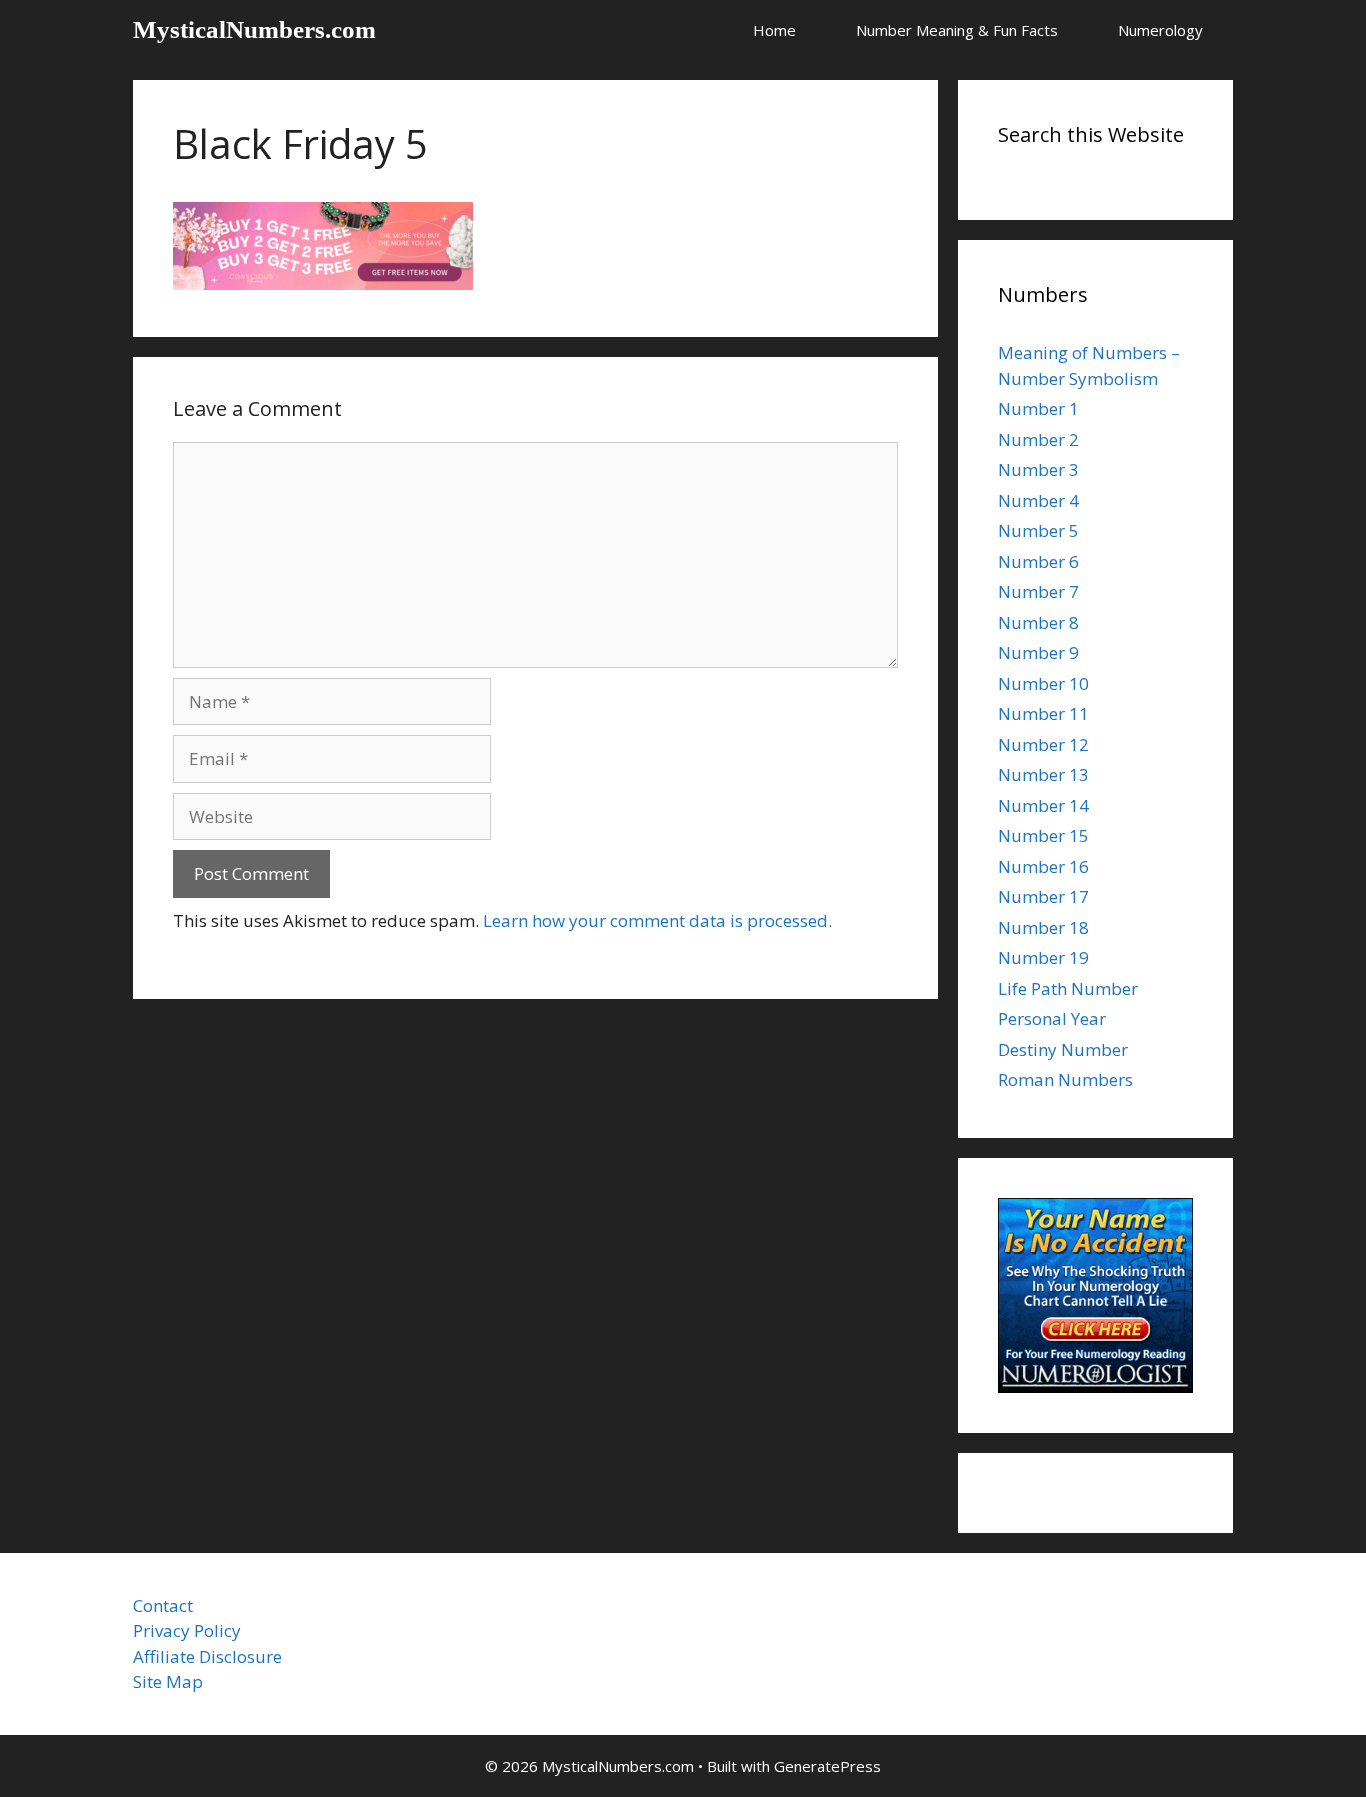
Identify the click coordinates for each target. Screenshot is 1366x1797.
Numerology (1160, 30)
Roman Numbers (1065, 1079)
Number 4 (1038, 500)
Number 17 (1043, 896)
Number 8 (1038, 622)
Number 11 (1043, 713)
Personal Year (1052, 1018)
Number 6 (1038, 561)
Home (774, 30)
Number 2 (1038, 439)
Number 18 (1043, 927)
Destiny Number (1063, 1049)
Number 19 (1043, 957)
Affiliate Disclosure (207, 1656)
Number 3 (1038, 469)
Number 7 (1038, 591)
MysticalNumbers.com (254, 29)
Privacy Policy (187, 1630)
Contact (163, 1605)
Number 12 (1043, 744)
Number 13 (1043, 774)
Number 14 (1043, 805)
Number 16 (1043, 866)
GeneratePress (827, 1766)
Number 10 (1043, 683)
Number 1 (1038, 408)
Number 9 (1038, 652)
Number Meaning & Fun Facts (957, 30)
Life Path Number (1068, 988)
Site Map (168, 1681)
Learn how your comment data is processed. (657, 920)
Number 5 (1038, 530)
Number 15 (1043, 835)
